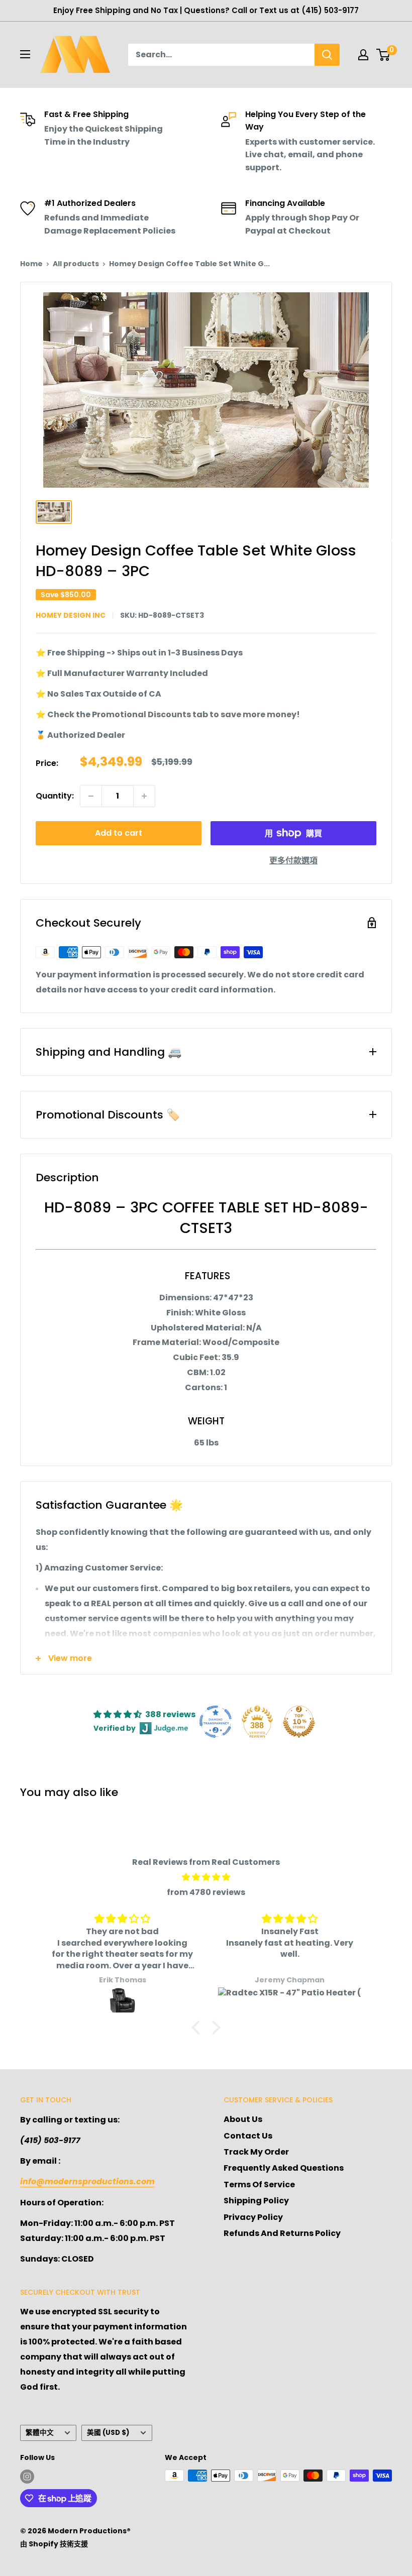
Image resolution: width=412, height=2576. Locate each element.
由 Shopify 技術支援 (54, 2544)
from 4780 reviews (206, 1892)
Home (31, 264)
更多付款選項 (293, 861)
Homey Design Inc (71, 615)
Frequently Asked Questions (284, 2168)
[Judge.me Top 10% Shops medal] (299, 1722)
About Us (243, 2119)
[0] (384, 55)
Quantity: (55, 796)
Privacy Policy (253, 2217)
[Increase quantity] (144, 796)
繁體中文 (40, 2433)
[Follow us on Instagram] (27, 2477)
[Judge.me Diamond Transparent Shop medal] (216, 1722)
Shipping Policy (256, 2201)
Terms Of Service (259, 2185)
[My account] (363, 55)
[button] (198, 2028)
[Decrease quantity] (91, 796)
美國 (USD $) (108, 2433)
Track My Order (256, 2152)
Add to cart (119, 833)
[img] (206, 1877)
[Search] (327, 55)
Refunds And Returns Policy (282, 2233)
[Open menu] (25, 54)
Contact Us (248, 2136)
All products (76, 264)
